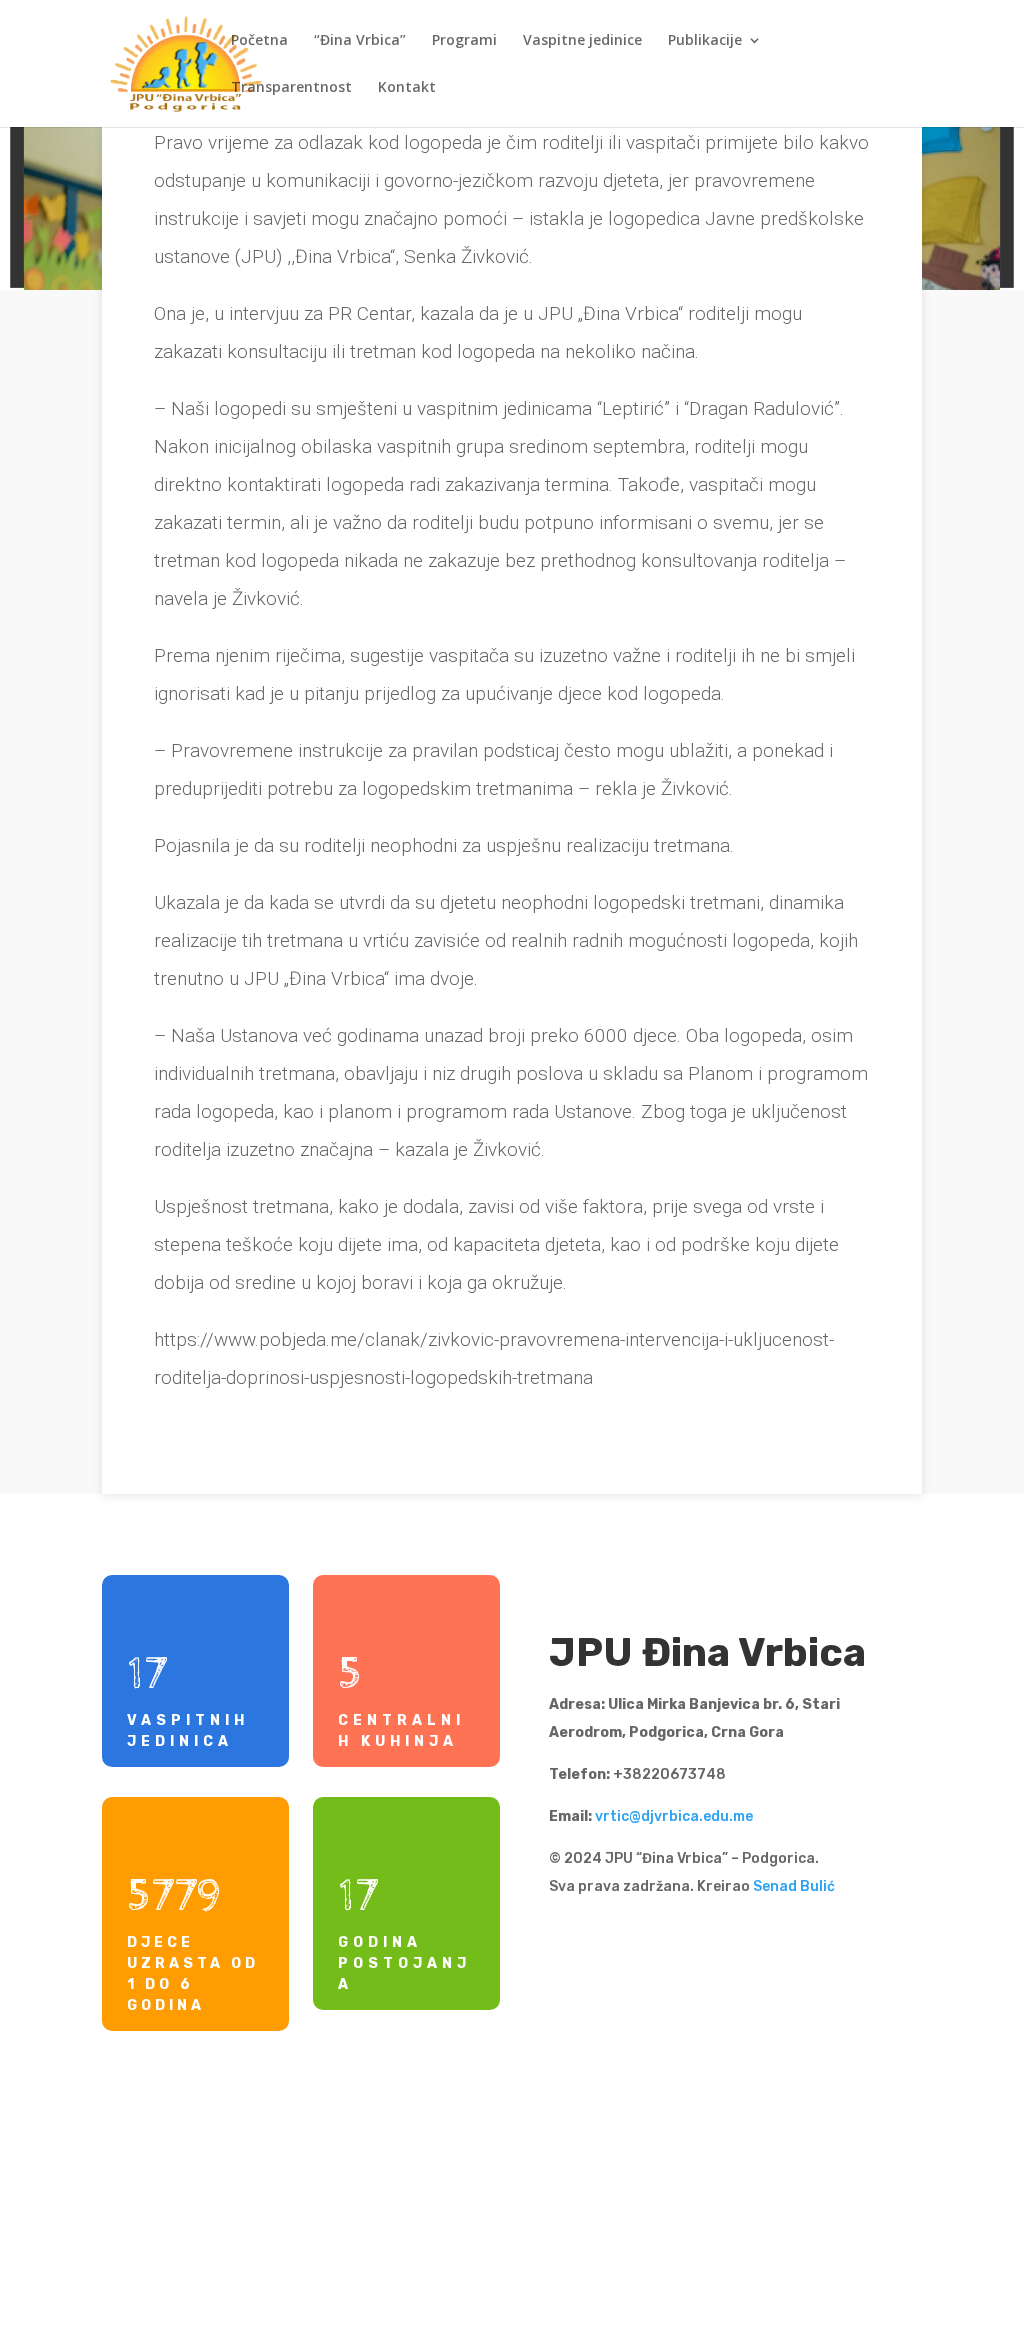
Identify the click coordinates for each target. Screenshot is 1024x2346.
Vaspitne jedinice (582, 41)
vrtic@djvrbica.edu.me (674, 1816)
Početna (259, 41)
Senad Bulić (794, 1886)
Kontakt (407, 88)
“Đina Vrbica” (360, 41)
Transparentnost (291, 88)
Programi (464, 41)
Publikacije (705, 41)
